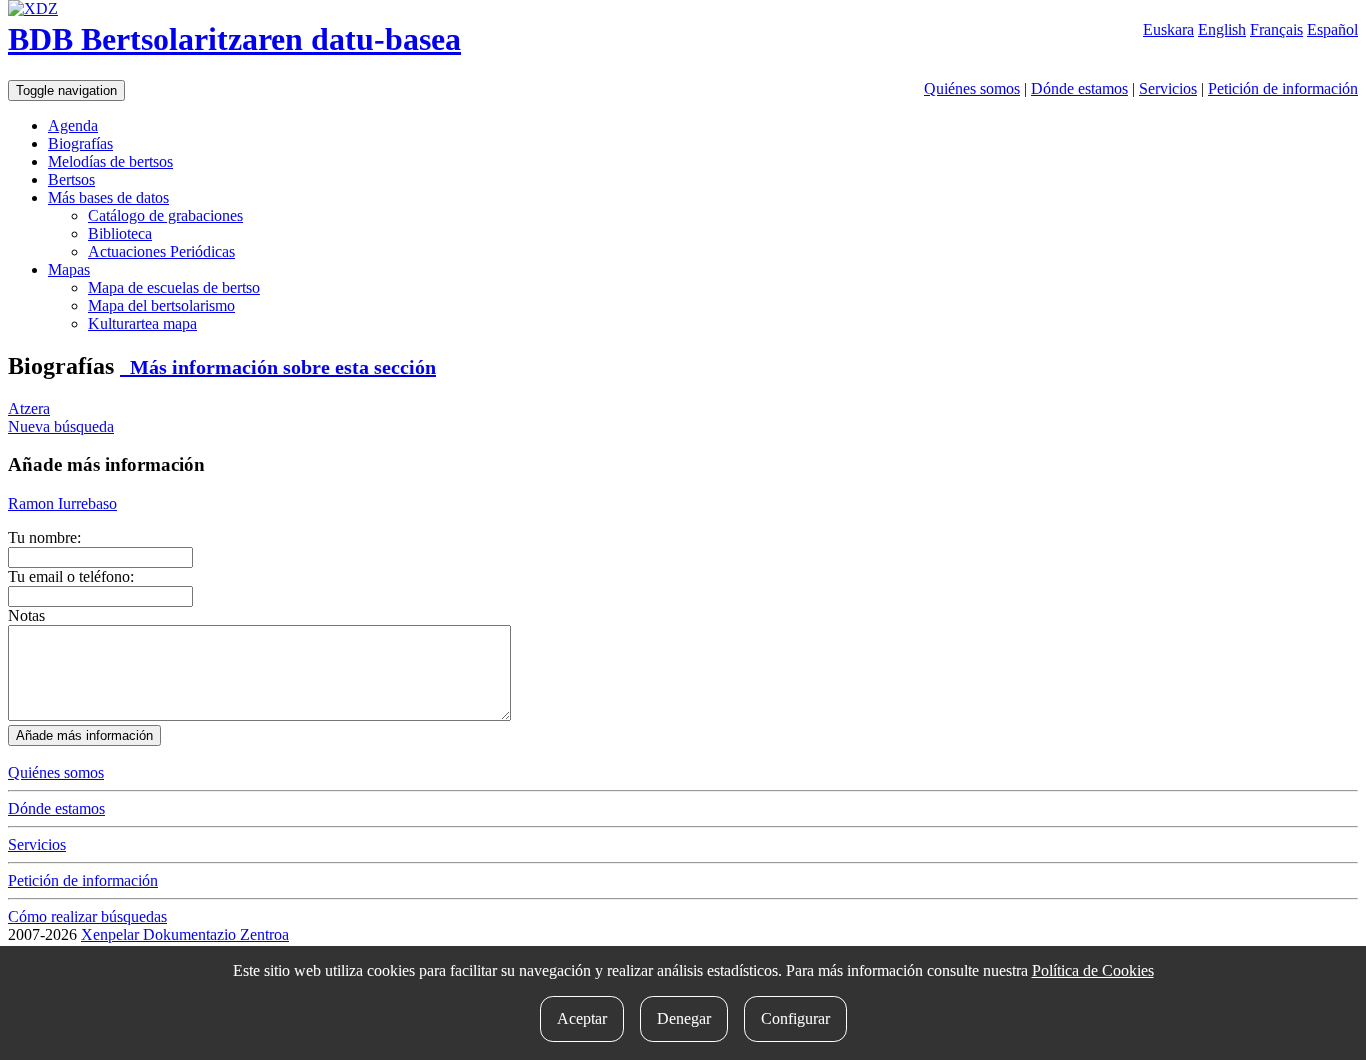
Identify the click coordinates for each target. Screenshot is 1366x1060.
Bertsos (71, 179)
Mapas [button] (69, 269)
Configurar (795, 1018)
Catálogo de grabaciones (165, 215)
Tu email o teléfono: (71, 576)
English (1222, 29)
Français (1276, 29)
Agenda (73, 125)
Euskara (1168, 29)
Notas (26, 615)
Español (1332, 29)
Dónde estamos (1079, 88)
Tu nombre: (44, 537)
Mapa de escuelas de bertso (174, 287)
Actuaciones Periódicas (161, 251)
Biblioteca (120, 233)
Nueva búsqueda (61, 426)
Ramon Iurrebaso (62, 503)
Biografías (80, 143)
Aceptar (582, 1018)
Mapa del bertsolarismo (161, 305)
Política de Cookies (1093, 970)
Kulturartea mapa (142, 323)
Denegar (684, 1018)
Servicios (1168, 88)
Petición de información (1283, 88)
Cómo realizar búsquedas (87, 916)
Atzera (29, 408)
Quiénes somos (972, 88)
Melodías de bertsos (110, 161)
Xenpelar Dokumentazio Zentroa (185, 934)
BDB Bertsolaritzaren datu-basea (234, 39)
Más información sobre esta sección (278, 367)
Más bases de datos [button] (108, 197)
